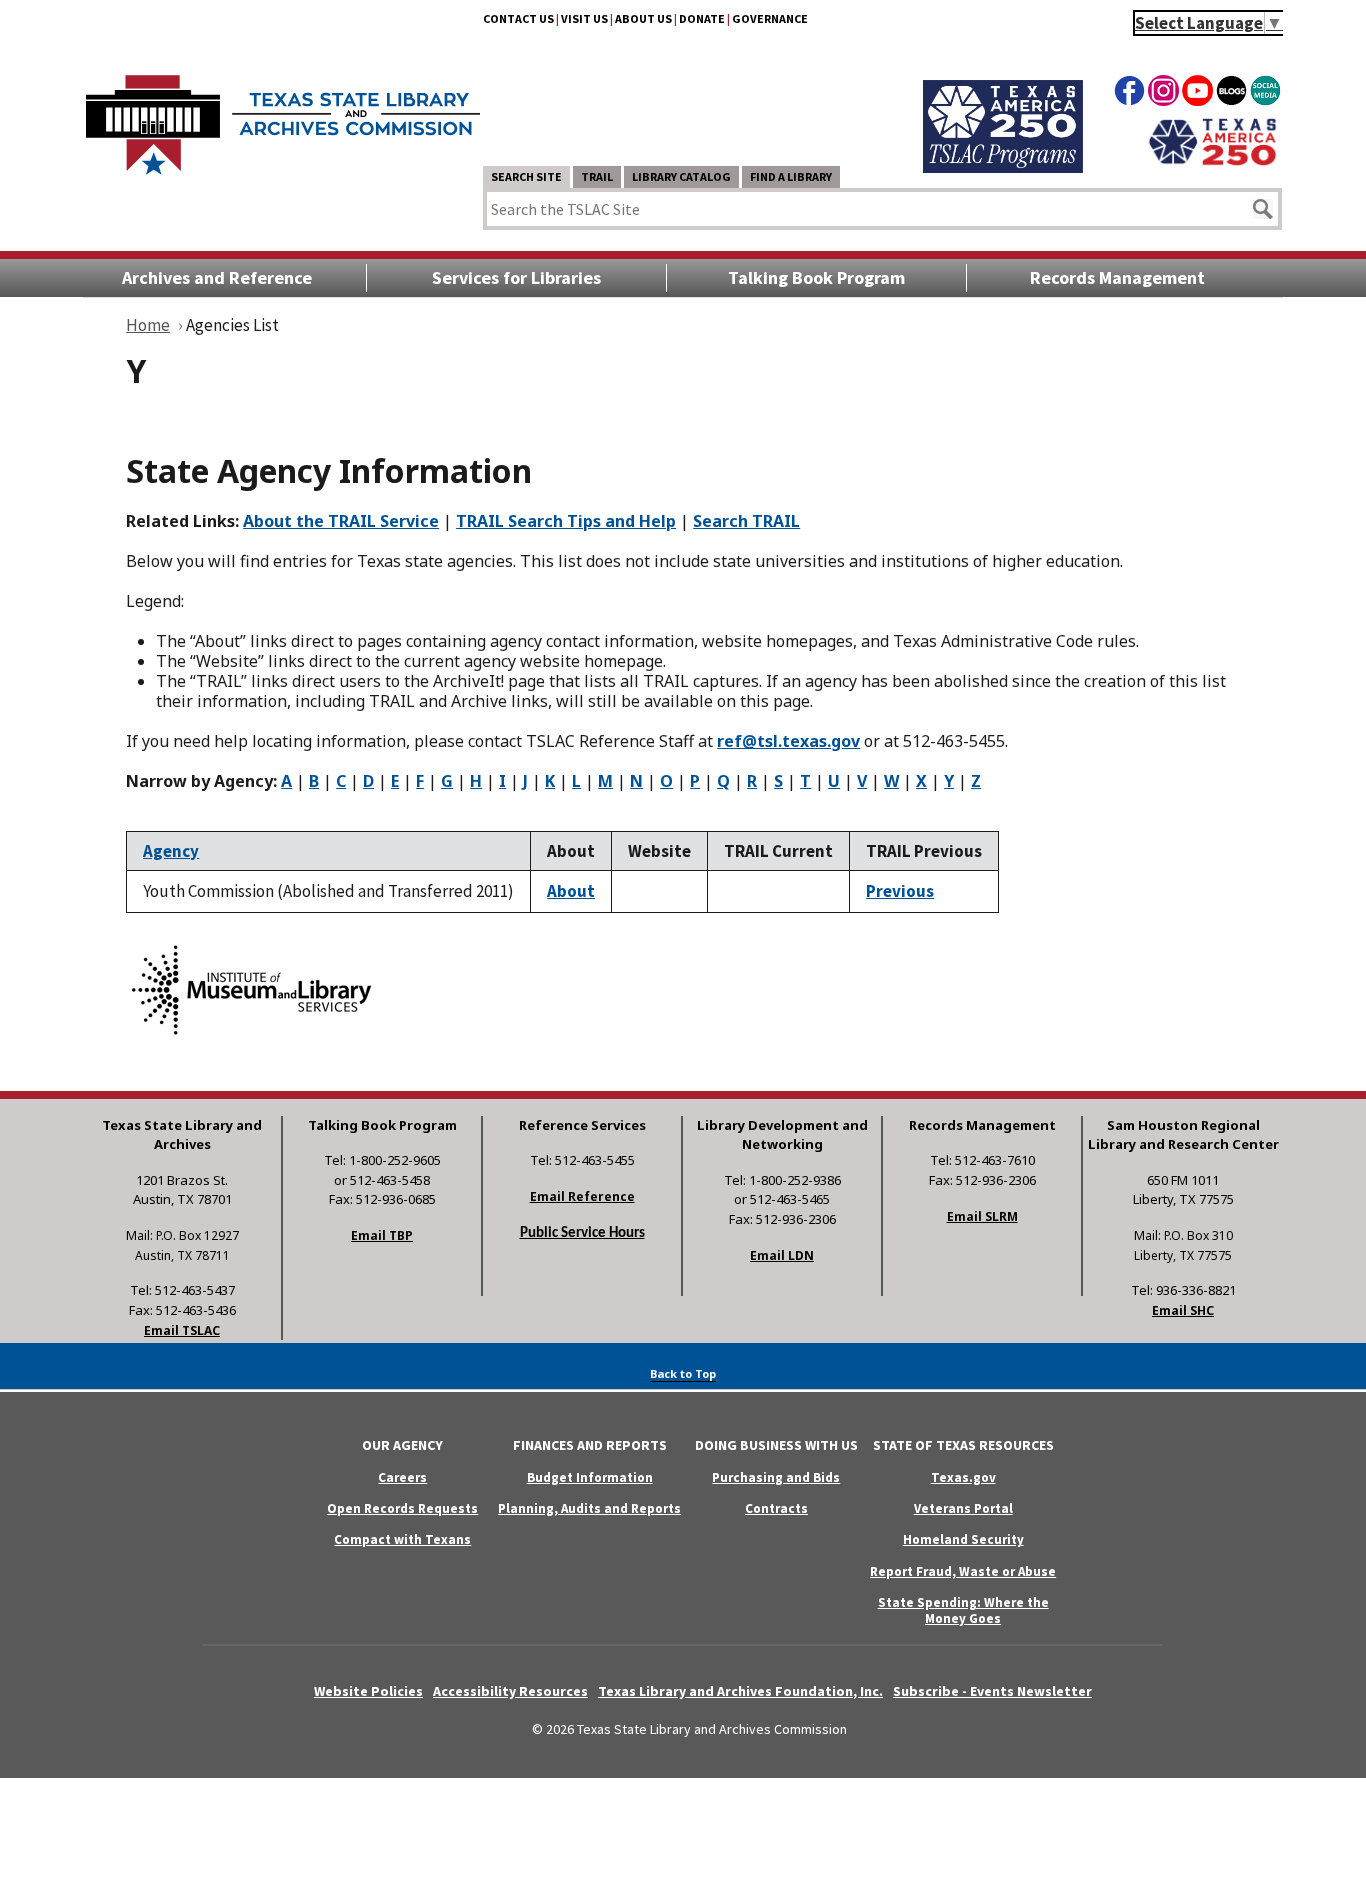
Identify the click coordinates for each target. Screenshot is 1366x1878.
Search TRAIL (746, 521)
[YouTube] (1197, 94)
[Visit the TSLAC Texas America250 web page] (1003, 167)
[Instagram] (1163, 94)
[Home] (283, 115)
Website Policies (368, 1691)
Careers (402, 1477)
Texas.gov (963, 1477)
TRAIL (597, 176)
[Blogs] (1231, 94)
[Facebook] (1129, 94)
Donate (702, 18)
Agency (171, 851)
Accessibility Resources (510, 1691)
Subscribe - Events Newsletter (992, 1691)
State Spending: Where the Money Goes (963, 1610)
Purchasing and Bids (776, 1477)
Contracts (776, 1508)
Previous (900, 891)
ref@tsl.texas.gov (788, 741)
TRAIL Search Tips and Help (566, 521)
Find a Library (791, 176)
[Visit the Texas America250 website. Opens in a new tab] (1212, 163)
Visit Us (584, 18)
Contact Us (518, 18)
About (571, 891)
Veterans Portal (963, 1508)
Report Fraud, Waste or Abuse (963, 1571)
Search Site (526, 176)
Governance (770, 18)
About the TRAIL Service (341, 521)
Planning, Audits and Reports (589, 1508)
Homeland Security (963, 1539)
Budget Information (590, 1477)
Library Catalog (681, 176)
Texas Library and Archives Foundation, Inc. (740, 1691)
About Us (643, 18)
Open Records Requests (402, 1508)
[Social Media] (1265, 94)
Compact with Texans (402, 1539)
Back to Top (683, 1373)
